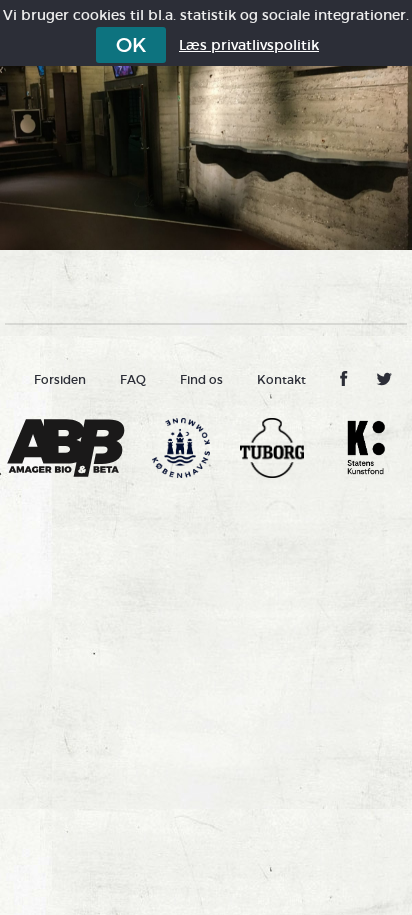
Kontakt (281, 379)
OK (131, 45)
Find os (201, 379)
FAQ (133, 379)
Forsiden (60, 379)
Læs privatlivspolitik (249, 45)
